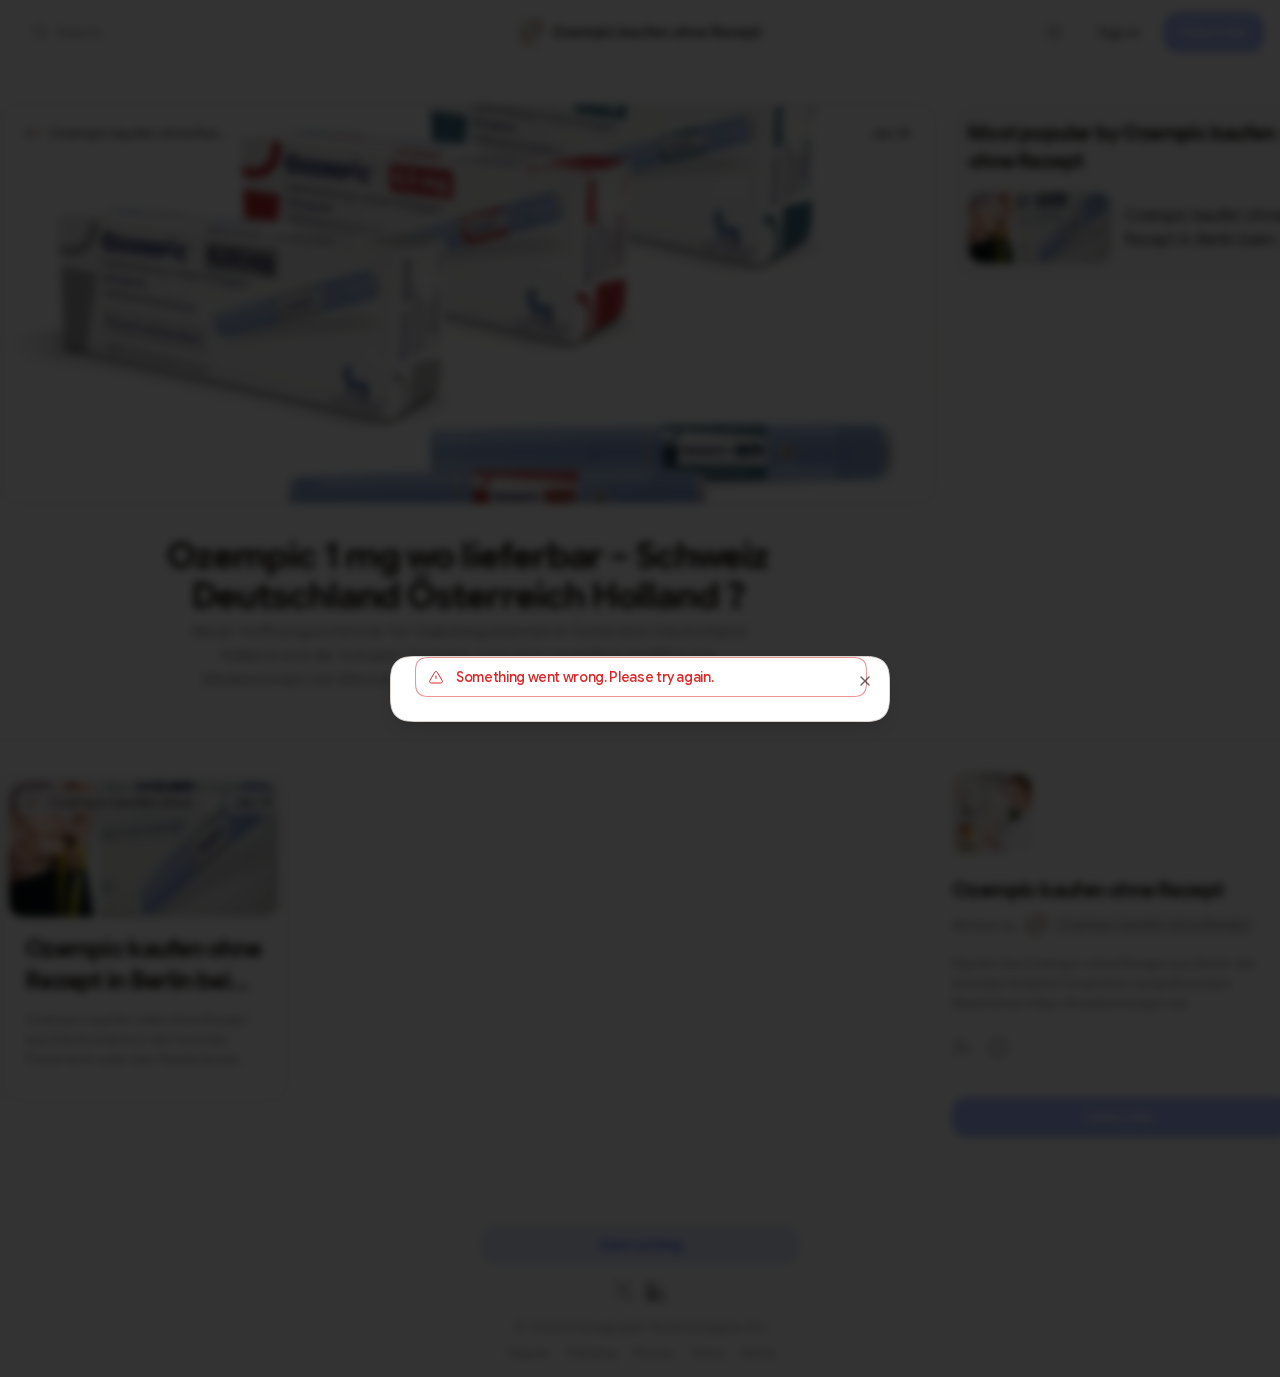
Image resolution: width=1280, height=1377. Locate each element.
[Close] (865, 681)
